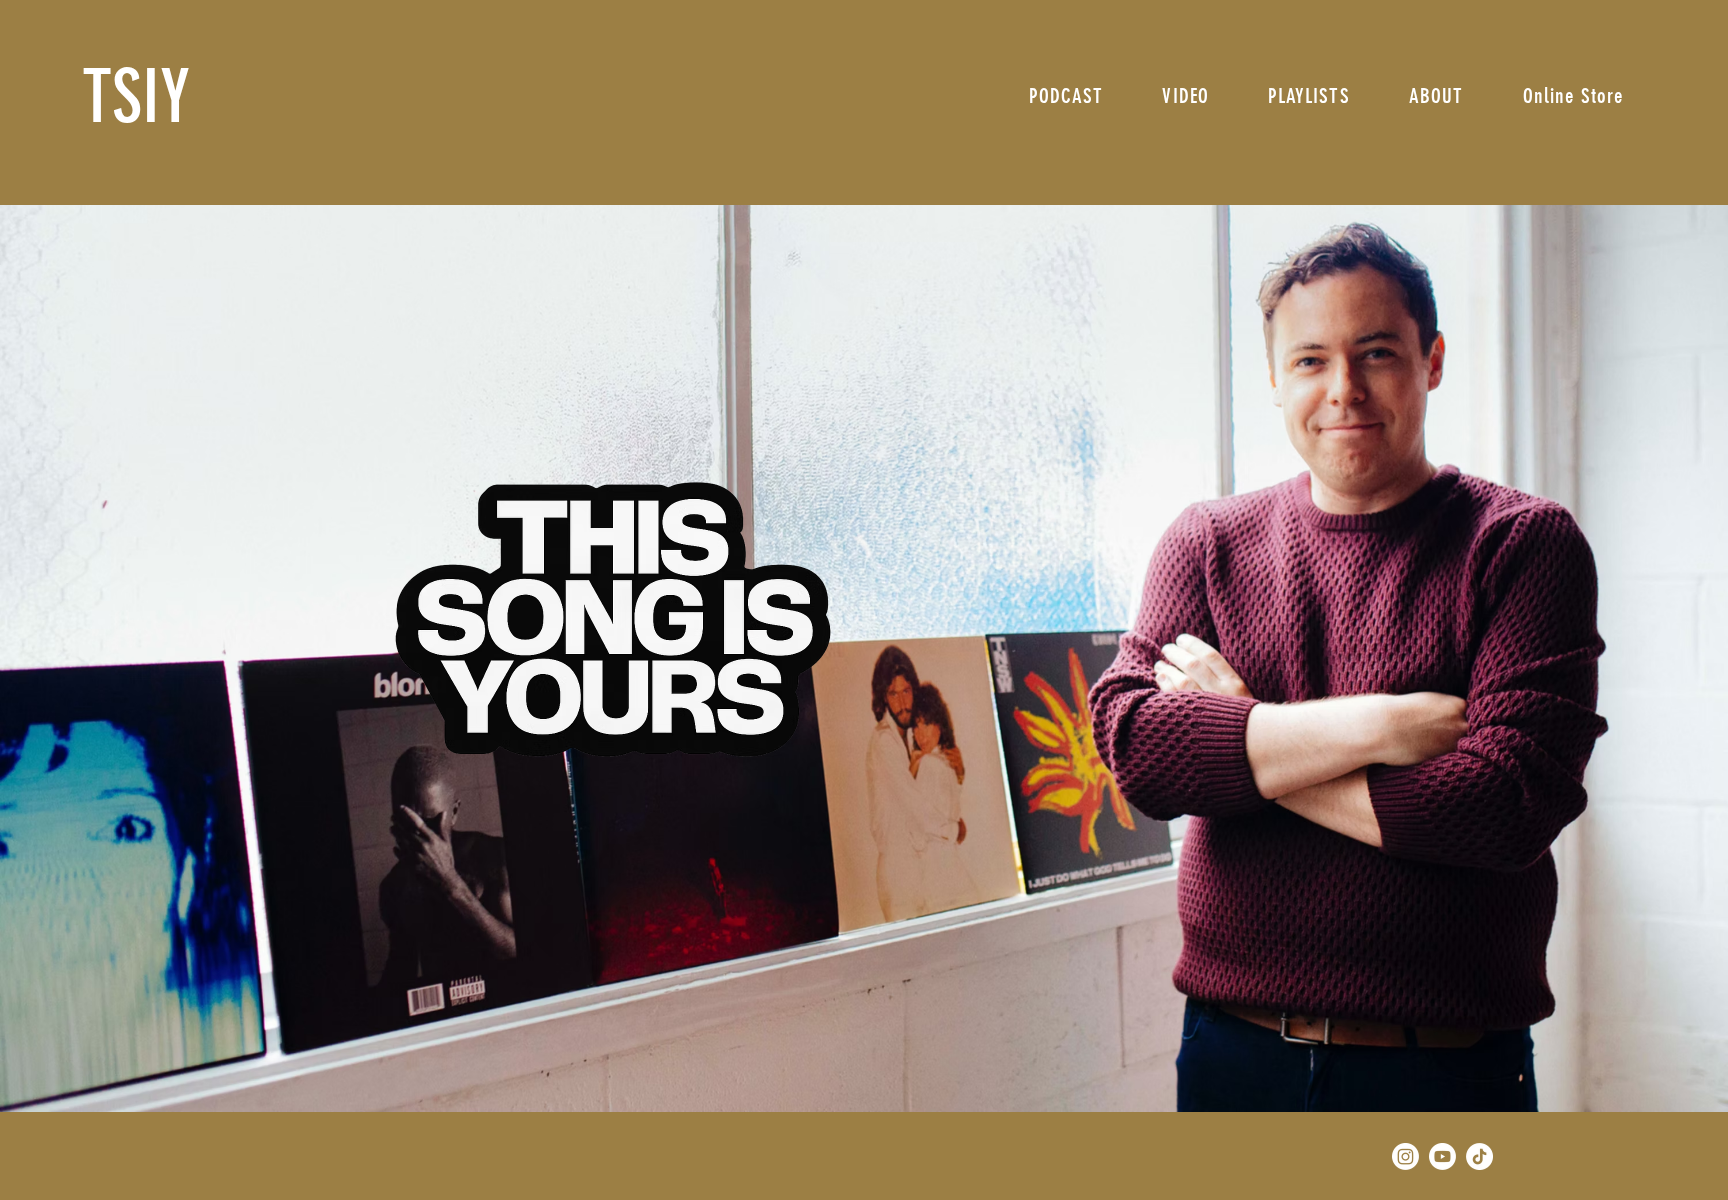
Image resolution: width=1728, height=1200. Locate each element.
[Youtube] (1442, 1156)
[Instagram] (1405, 1156)
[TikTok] (1479, 1156)
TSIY (136, 97)
